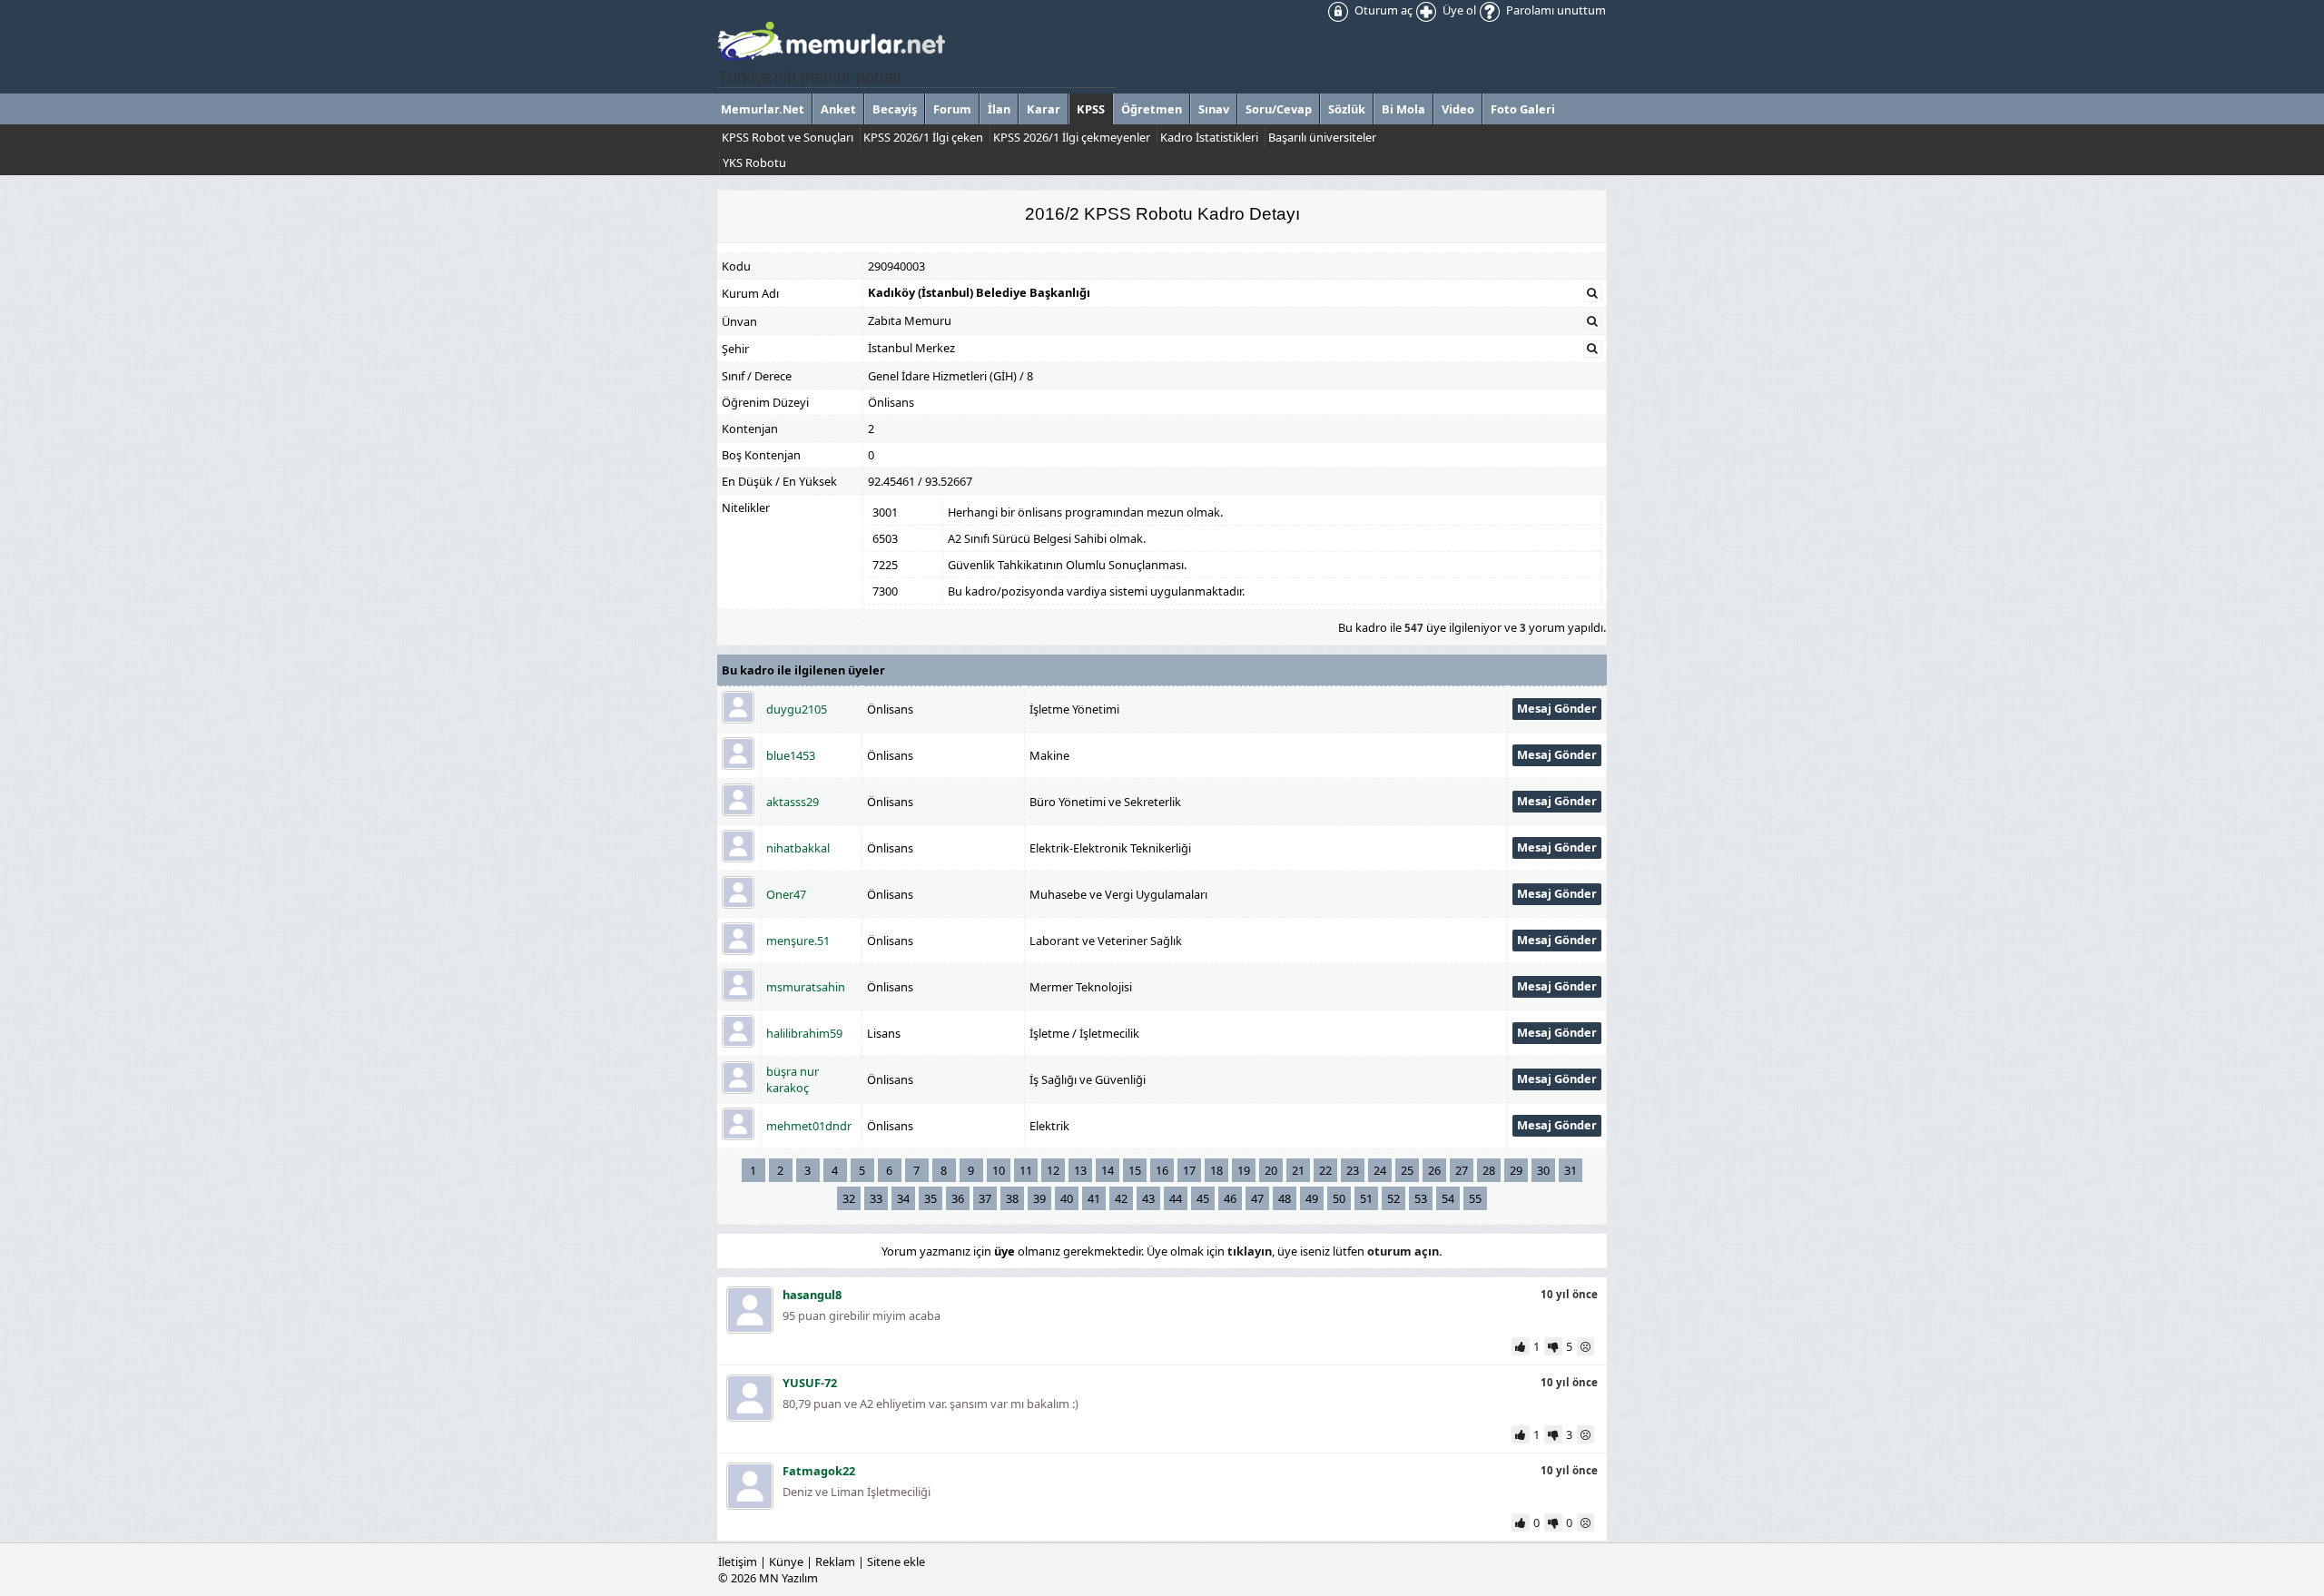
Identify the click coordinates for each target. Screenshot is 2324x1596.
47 (1257, 1198)
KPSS (1091, 109)
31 (1571, 1170)
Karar (1044, 109)
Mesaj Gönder (1557, 708)
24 (1380, 1170)
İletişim (738, 1562)
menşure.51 (798, 941)
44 (1176, 1198)
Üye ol (1458, 10)
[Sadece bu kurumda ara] (1592, 293)
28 (1489, 1170)
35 (931, 1198)
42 (1121, 1198)
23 (1353, 1170)
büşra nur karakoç (793, 1079)
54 (1448, 1198)
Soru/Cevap (1279, 109)
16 (1162, 1170)
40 (1067, 1198)
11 (1026, 1170)
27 (1462, 1170)
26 (1434, 1170)
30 (1543, 1170)
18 (1216, 1170)
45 (1203, 1198)
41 (1094, 1198)
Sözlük (1347, 109)
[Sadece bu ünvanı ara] (1592, 321)
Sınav (1214, 109)
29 (1516, 1170)
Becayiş (895, 109)
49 (1312, 1198)
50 (1339, 1198)
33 (876, 1198)
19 (1244, 1170)
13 (1080, 1170)
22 (1325, 1170)
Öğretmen (1152, 109)
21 (1298, 1170)
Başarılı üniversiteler (1322, 137)
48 (1285, 1198)
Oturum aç (1382, 10)
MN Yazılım (788, 1578)
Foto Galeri (1523, 109)
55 (1475, 1198)
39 (1039, 1198)
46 (1230, 1198)
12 (1053, 1170)
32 (849, 1198)
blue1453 (791, 755)
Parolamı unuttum (1555, 10)
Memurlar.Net (763, 109)
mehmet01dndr (809, 1126)
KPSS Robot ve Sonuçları (788, 137)
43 (1148, 1198)
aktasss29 (793, 802)
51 (1366, 1198)
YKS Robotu (754, 163)
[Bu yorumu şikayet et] (1587, 1346)
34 (903, 1198)
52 (1393, 1198)
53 (1421, 1198)
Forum (952, 109)
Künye (786, 1562)
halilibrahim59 (804, 1033)
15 (1135, 1170)
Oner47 (786, 894)
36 (958, 1198)
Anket (838, 109)
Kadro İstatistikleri (1209, 137)
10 (999, 1170)
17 (1189, 1170)
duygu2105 (797, 709)
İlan (999, 109)
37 (985, 1198)
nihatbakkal (798, 848)
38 (1012, 1198)
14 (1108, 1170)
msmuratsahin (806, 987)
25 (1407, 1170)
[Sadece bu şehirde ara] (1592, 349)
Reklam (835, 1562)
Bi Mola (1403, 109)
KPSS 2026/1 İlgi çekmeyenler (1072, 137)
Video (1458, 109)
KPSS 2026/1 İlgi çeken (923, 137)
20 (1271, 1170)
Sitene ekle (896, 1562)
